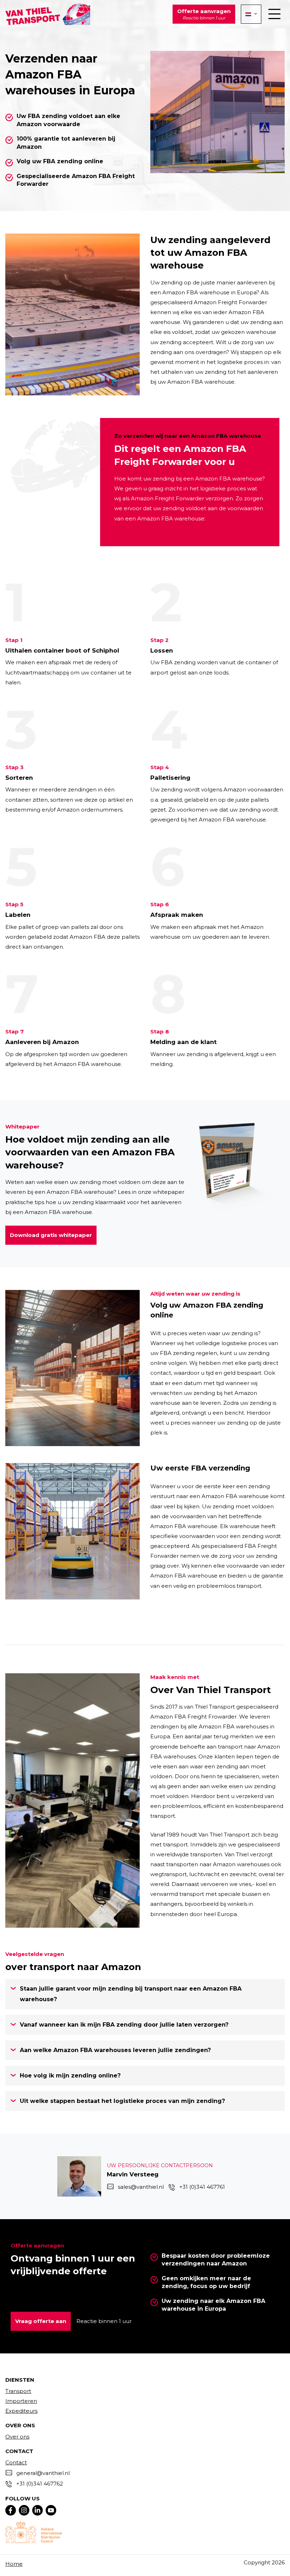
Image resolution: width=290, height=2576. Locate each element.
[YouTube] (51, 2510)
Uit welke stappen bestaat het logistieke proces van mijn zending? (122, 2101)
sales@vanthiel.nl (141, 2187)
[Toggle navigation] (274, 14)
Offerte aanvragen (204, 14)
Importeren (21, 2401)
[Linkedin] (37, 2510)
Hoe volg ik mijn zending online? (70, 2076)
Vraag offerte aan (41, 2321)
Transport (18, 2391)
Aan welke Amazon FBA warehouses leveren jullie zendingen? (115, 2050)
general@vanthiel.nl (43, 2473)
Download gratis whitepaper (51, 1235)
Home (14, 2564)
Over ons (17, 2437)
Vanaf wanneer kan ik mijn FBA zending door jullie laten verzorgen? (124, 2025)
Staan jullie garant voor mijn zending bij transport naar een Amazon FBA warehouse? (131, 1994)
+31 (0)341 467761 (202, 2187)
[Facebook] (11, 2510)
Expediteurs (21, 2411)
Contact (16, 2462)
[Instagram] (24, 2510)
